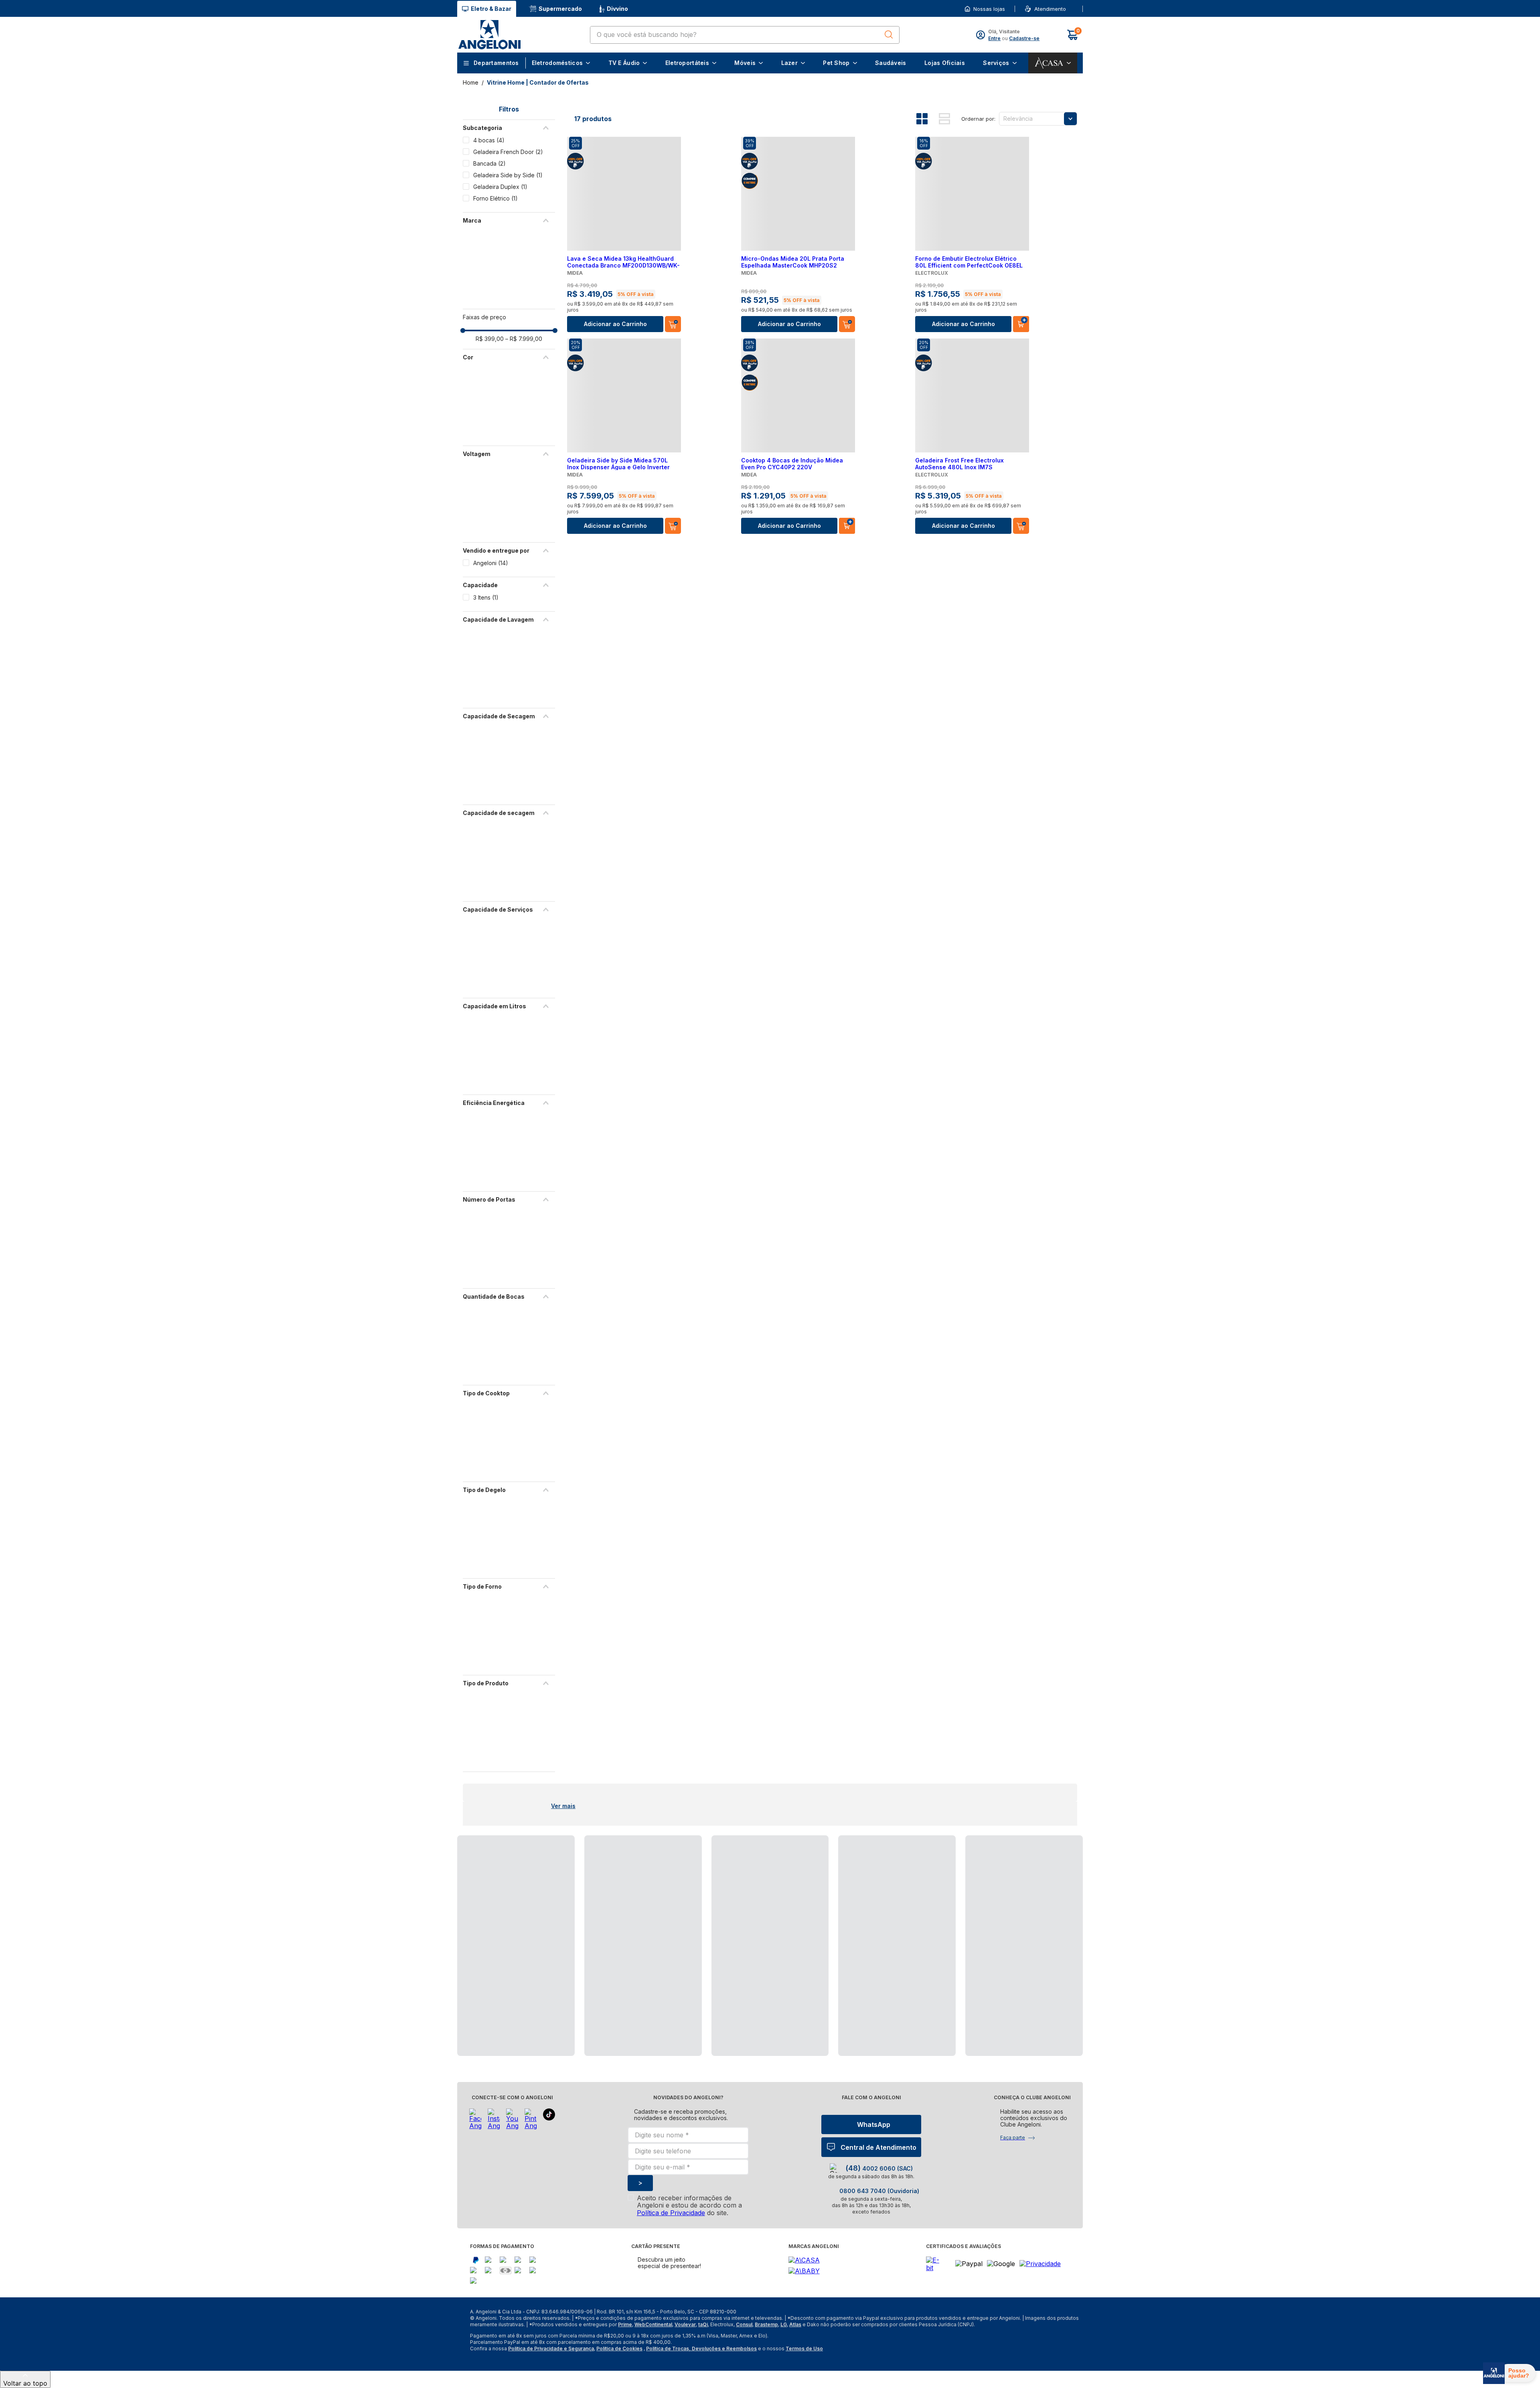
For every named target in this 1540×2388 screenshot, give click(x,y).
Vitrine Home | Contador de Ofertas (538, 82)
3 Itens (486, 597)
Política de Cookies (619, 2348)
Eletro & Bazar (491, 9)
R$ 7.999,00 (524, 339)
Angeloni (491, 563)
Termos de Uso (804, 2348)
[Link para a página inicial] (471, 82)
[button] (1068, 9)
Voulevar (685, 2324)
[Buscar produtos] (889, 34)
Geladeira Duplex (500, 187)
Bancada (489, 163)
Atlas (795, 2324)
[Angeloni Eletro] (489, 35)
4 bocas (489, 140)
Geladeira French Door (508, 152)
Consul (744, 2324)
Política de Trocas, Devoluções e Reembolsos (701, 2348)
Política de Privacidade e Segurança (551, 2348)
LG (784, 2324)
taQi (703, 2324)
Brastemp (766, 2324)
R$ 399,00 (490, 339)
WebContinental (653, 2324)
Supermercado (560, 9)
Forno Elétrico (495, 198)
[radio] (928, 119)
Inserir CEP (1069, 9)
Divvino (617, 9)
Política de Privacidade (671, 2213)
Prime (625, 2324)
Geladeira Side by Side (508, 175)
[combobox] (745, 35)
